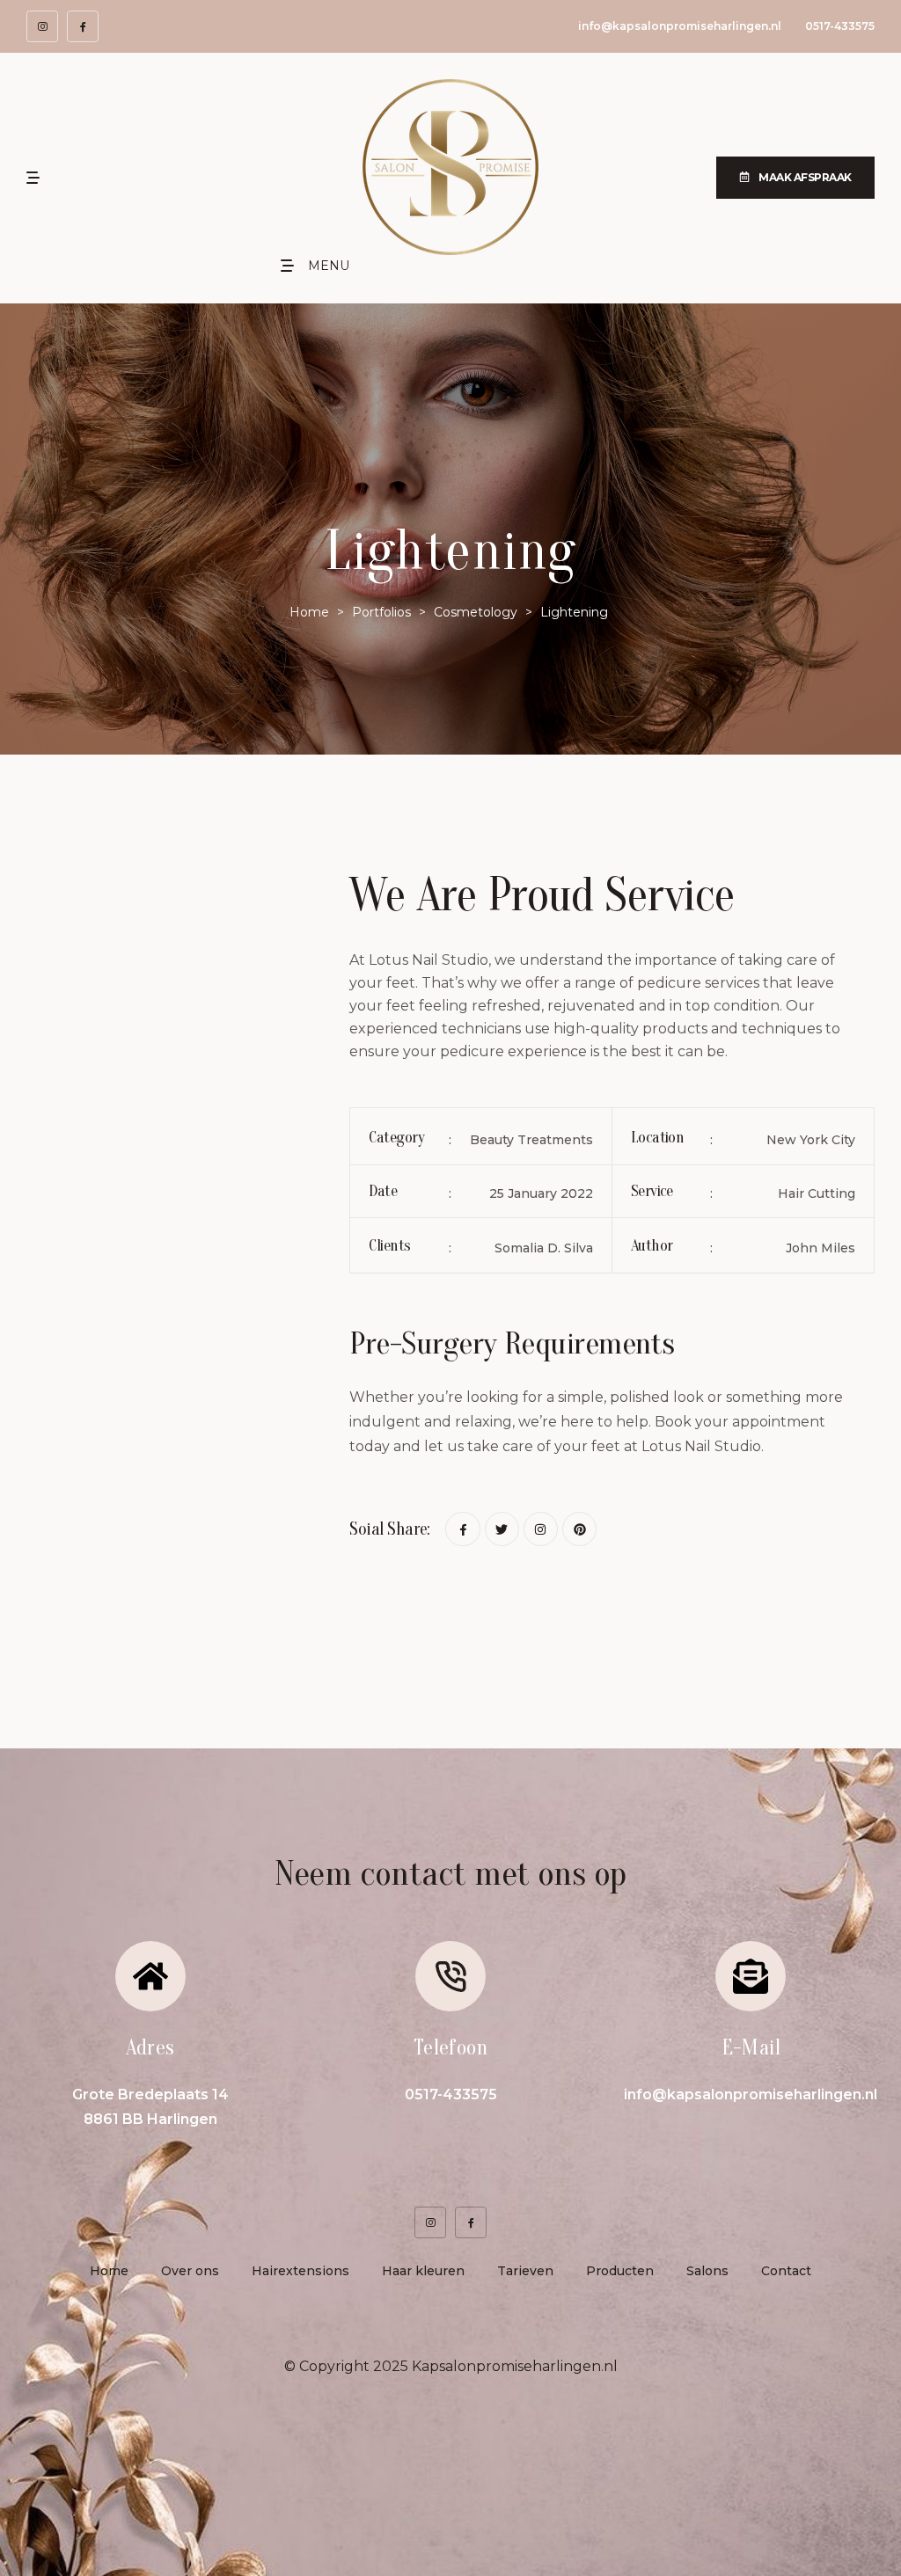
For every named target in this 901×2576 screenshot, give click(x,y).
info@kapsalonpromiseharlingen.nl (680, 26)
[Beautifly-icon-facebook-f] (83, 26)
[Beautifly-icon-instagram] (42, 26)
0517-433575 (840, 26)
